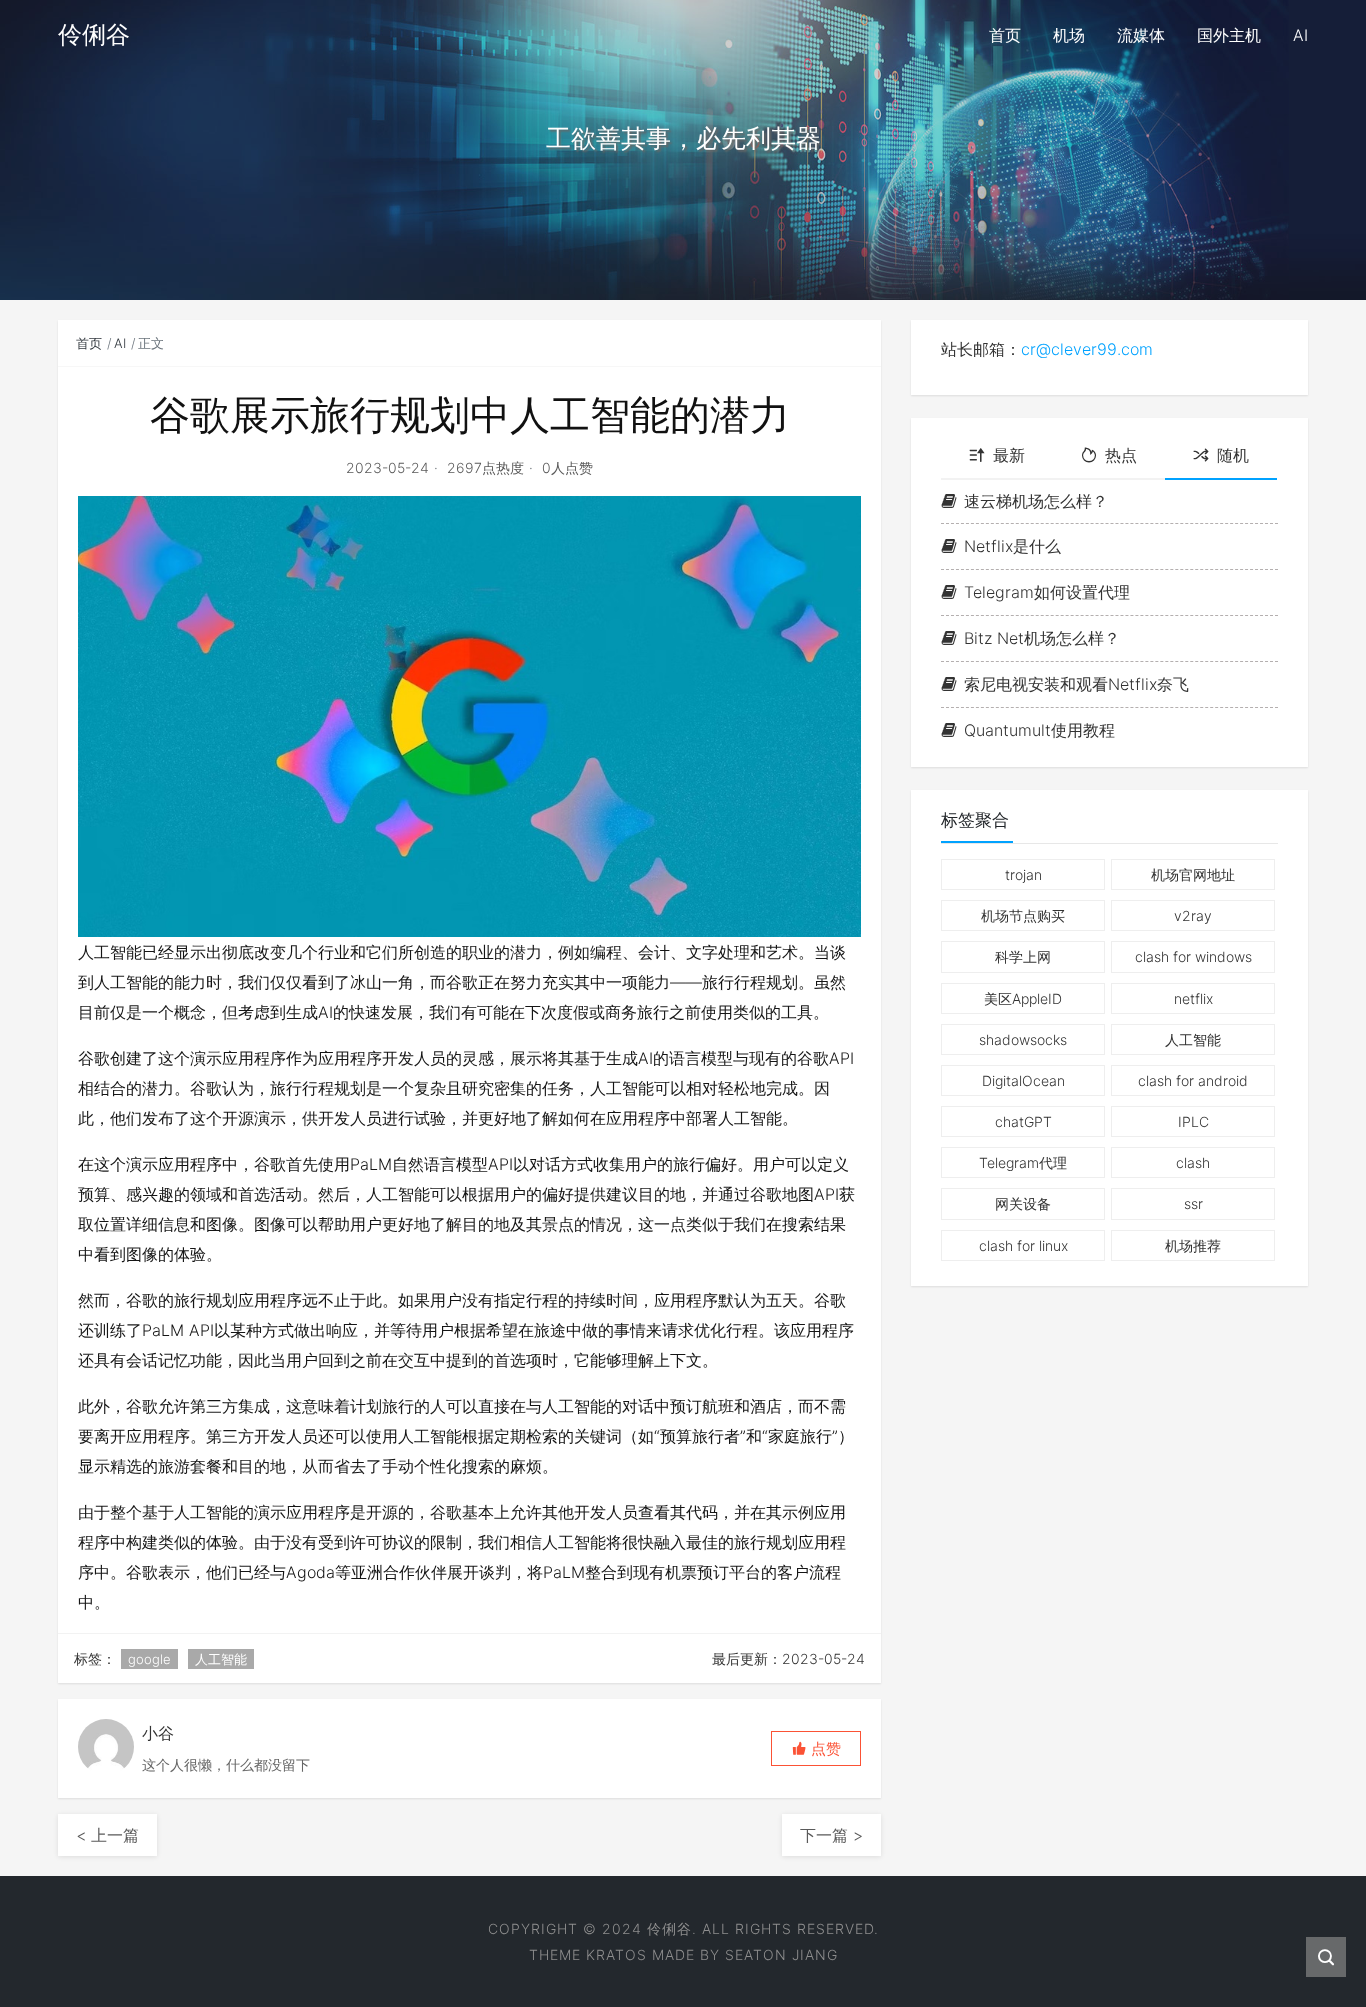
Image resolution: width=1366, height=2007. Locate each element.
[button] (816, 1748)
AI (120, 343)
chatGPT (1023, 1121)
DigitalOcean (1023, 1080)
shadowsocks (1023, 1039)
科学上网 (1023, 956)
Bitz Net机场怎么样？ (1042, 638)
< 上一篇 (107, 1835)
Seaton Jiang (781, 1954)
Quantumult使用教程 (1039, 730)
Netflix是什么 (1012, 546)
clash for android (1193, 1080)
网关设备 (1023, 1203)
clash (1193, 1162)
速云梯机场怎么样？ (1036, 501)
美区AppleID (1023, 998)
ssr (1193, 1203)
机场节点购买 (1023, 915)
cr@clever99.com (1087, 349)
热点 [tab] (1121, 455)
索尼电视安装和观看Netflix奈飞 (1076, 684)
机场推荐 (1193, 1245)
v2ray (1193, 915)
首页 (89, 343)
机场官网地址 (1193, 874)
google (149, 1659)
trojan (1023, 874)
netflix (1193, 998)
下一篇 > (831, 1835)
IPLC (1193, 1121)
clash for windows (1193, 956)
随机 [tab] (1233, 455)
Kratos (616, 1954)
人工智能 (221, 1659)
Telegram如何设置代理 (1047, 592)
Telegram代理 (1023, 1162)
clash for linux (1023, 1245)
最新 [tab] (1009, 455)
